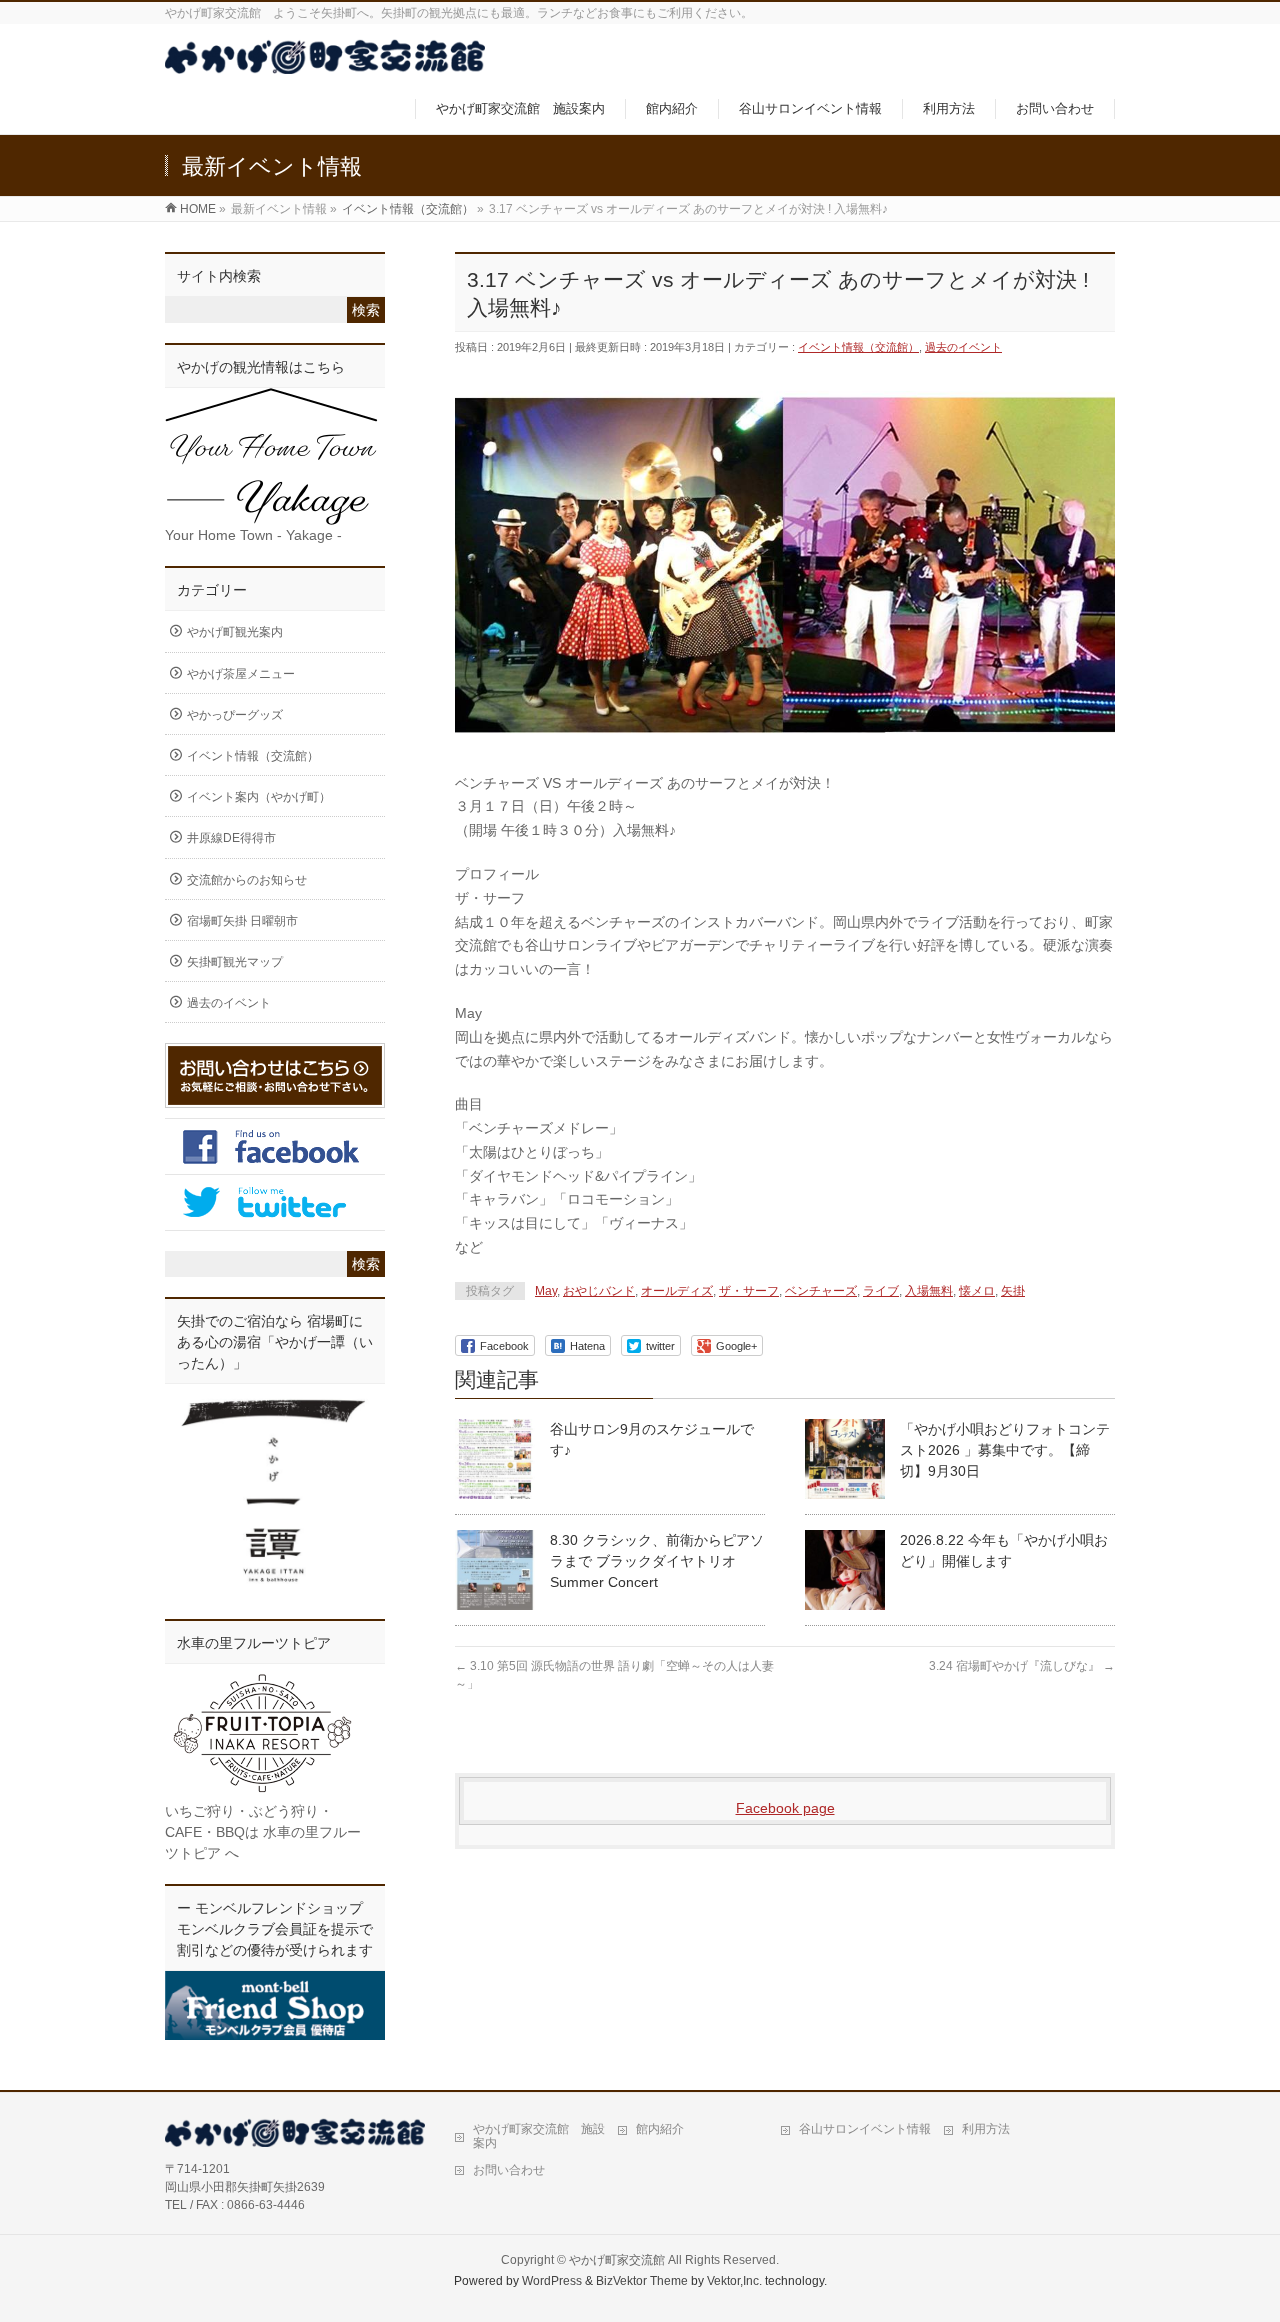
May (546, 1291)
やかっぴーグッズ (235, 715)
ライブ (881, 1291)
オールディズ (677, 1291)
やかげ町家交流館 (617, 2260)
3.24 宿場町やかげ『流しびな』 (1022, 1666)
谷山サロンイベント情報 (865, 2129)
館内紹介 (660, 2129)
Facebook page (785, 1808)
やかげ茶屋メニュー (241, 674)
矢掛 (1013, 1291)
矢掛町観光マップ (235, 962)
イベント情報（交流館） (858, 347)
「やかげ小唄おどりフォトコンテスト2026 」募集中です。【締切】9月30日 (1005, 1450)
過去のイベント (963, 347)
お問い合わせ (509, 2170)
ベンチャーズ (821, 1291)
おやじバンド (599, 1291)
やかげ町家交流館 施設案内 (539, 2136)
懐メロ (977, 1291)
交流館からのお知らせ (247, 880)
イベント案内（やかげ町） (259, 797)
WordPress (552, 2281)
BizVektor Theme (642, 2281)
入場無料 (929, 1291)
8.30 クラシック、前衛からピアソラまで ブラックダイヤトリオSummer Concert (657, 1561)
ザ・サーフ (749, 1291)
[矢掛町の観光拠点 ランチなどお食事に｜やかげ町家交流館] (325, 63)
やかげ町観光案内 (235, 632)
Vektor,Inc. (734, 2281)
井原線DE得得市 (231, 838)
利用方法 (986, 2129)
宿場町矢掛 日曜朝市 (242, 921)
